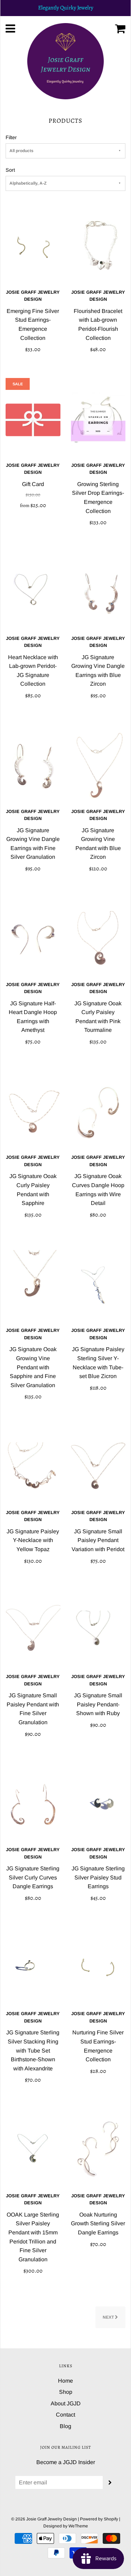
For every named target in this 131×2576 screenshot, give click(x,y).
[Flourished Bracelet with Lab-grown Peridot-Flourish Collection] (98, 247)
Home (65, 2381)
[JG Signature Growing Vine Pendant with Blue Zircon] (98, 766)
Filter (11, 137)
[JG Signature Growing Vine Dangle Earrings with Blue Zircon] (98, 593)
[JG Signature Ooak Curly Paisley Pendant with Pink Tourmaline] (98, 939)
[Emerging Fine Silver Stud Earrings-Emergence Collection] (33, 247)
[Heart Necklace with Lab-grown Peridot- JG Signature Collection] (33, 593)
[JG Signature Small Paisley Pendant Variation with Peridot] (98, 1467)
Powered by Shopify (99, 2519)
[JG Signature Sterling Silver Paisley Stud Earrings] (98, 1804)
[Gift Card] (33, 420)
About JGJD (66, 2403)
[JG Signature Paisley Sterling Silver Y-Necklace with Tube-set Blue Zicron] (98, 1285)
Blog (65, 2426)
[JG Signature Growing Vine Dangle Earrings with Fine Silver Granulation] (33, 766)
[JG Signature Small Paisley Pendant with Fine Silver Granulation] (33, 1631)
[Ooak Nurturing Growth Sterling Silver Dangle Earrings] (98, 2150)
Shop (66, 2392)
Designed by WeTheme (66, 2526)
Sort (10, 170)
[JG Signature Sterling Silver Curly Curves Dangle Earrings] (33, 1804)
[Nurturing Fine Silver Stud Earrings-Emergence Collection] (98, 1968)
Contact (65, 2415)
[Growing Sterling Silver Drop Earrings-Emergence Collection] (98, 420)
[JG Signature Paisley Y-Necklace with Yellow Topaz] (33, 1467)
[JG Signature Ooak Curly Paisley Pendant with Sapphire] (33, 1112)
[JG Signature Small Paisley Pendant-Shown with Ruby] (98, 1631)
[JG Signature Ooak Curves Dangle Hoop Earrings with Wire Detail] (98, 1112)
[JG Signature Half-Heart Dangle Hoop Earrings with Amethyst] (33, 939)
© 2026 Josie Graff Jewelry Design (44, 2519)
